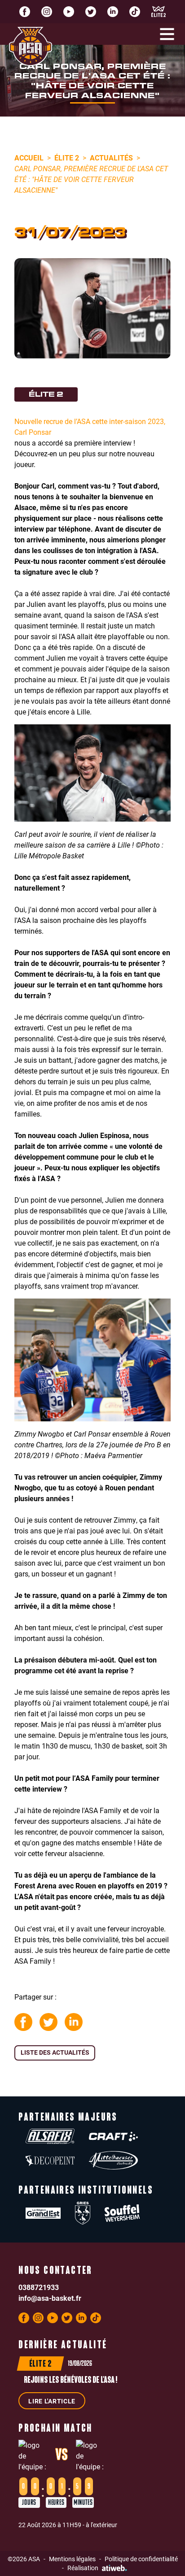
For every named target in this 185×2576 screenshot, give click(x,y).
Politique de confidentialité (141, 2559)
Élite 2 (67, 158)
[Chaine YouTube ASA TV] (69, 12)
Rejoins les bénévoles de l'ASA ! (70, 2381)
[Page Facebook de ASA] (25, 12)
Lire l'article (52, 2401)
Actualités (111, 158)
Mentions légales (72, 2559)
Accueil (29, 158)
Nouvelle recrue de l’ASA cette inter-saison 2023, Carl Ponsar (90, 426)
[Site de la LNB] (159, 12)
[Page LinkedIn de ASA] (113, 12)
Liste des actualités (55, 2052)
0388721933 (39, 2287)
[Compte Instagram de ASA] (47, 12)
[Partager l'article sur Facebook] (23, 2022)
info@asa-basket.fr (50, 2298)
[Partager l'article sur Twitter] (48, 2022)
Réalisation (83, 2568)
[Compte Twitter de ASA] (91, 12)
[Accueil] (31, 46)
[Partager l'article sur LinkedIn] (74, 2022)
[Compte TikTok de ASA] (135, 12)
